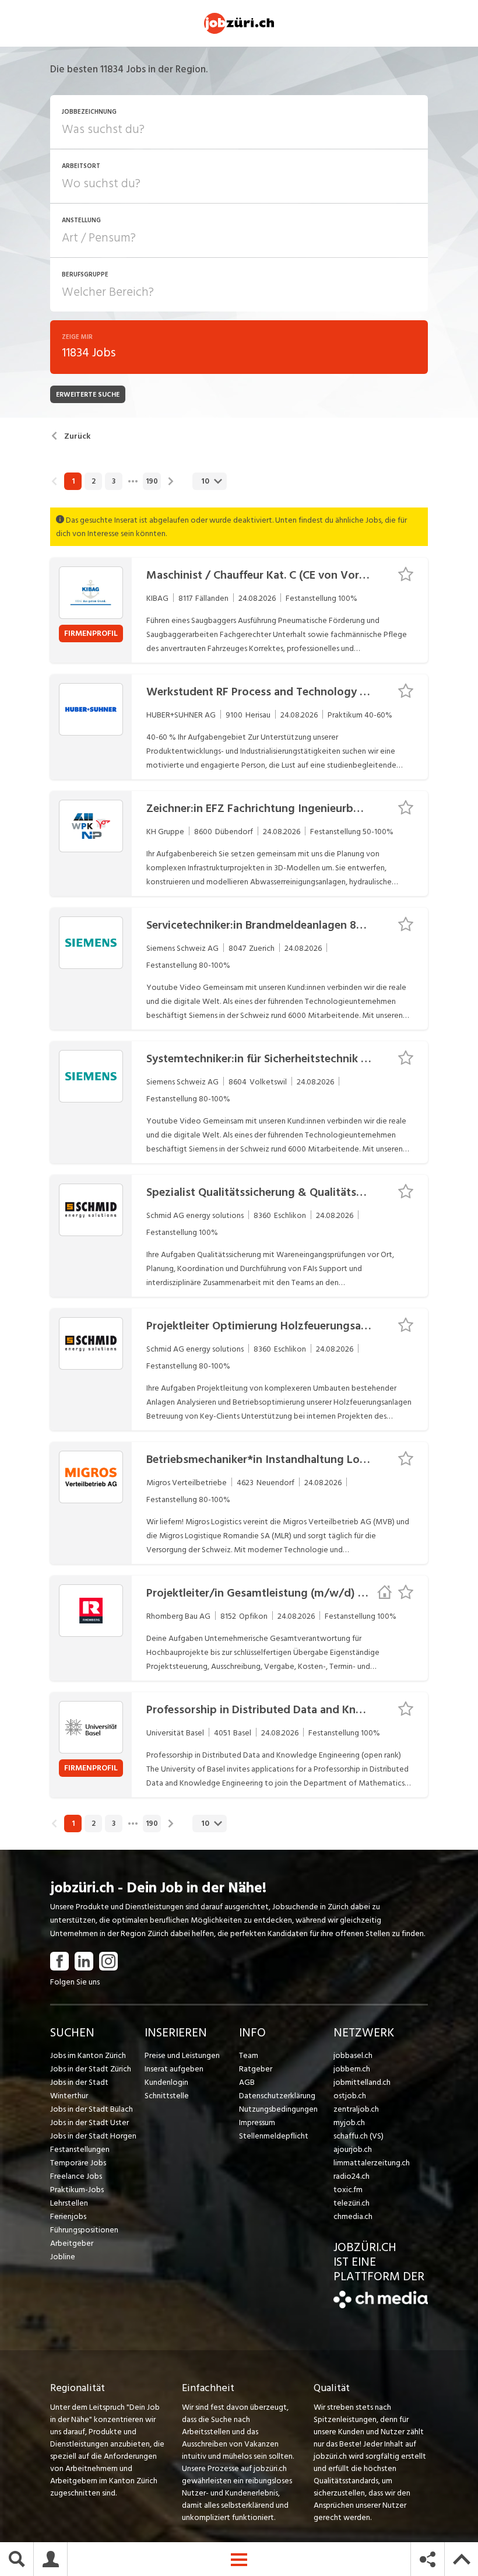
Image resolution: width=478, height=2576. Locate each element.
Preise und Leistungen (182, 2055)
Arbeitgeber (72, 2243)
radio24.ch (352, 2176)
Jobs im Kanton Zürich (88, 2055)
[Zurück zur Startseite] (381, 2306)
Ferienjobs (68, 2216)
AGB (247, 2082)
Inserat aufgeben (174, 2069)
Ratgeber (256, 2069)
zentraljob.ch (356, 2109)
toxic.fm (348, 2190)
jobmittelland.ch (362, 2082)
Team (249, 2055)
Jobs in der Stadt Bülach (92, 2109)
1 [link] (73, 481)
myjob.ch (349, 2122)
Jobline (63, 2257)
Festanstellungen (80, 2149)
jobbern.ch (352, 2069)
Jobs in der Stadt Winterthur (79, 2089)
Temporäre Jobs (78, 2163)
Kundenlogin (166, 2082)
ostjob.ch (350, 2096)
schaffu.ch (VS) (358, 2136)
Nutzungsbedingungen (278, 2109)
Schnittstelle (167, 2096)
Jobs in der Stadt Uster (89, 2122)
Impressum (257, 2122)
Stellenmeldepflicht (274, 2136)
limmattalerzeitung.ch (372, 2163)
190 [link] (152, 481)
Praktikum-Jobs (77, 2190)
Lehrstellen (69, 2203)
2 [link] (94, 481)
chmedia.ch (353, 2216)
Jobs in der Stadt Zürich (91, 2069)
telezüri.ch (352, 2203)
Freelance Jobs (76, 2176)
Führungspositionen (84, 2230)
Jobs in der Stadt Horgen (93, 2136)
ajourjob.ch (353, 2149)
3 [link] (114, 481)
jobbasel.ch (353, 2055)
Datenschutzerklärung (277, 2096)
